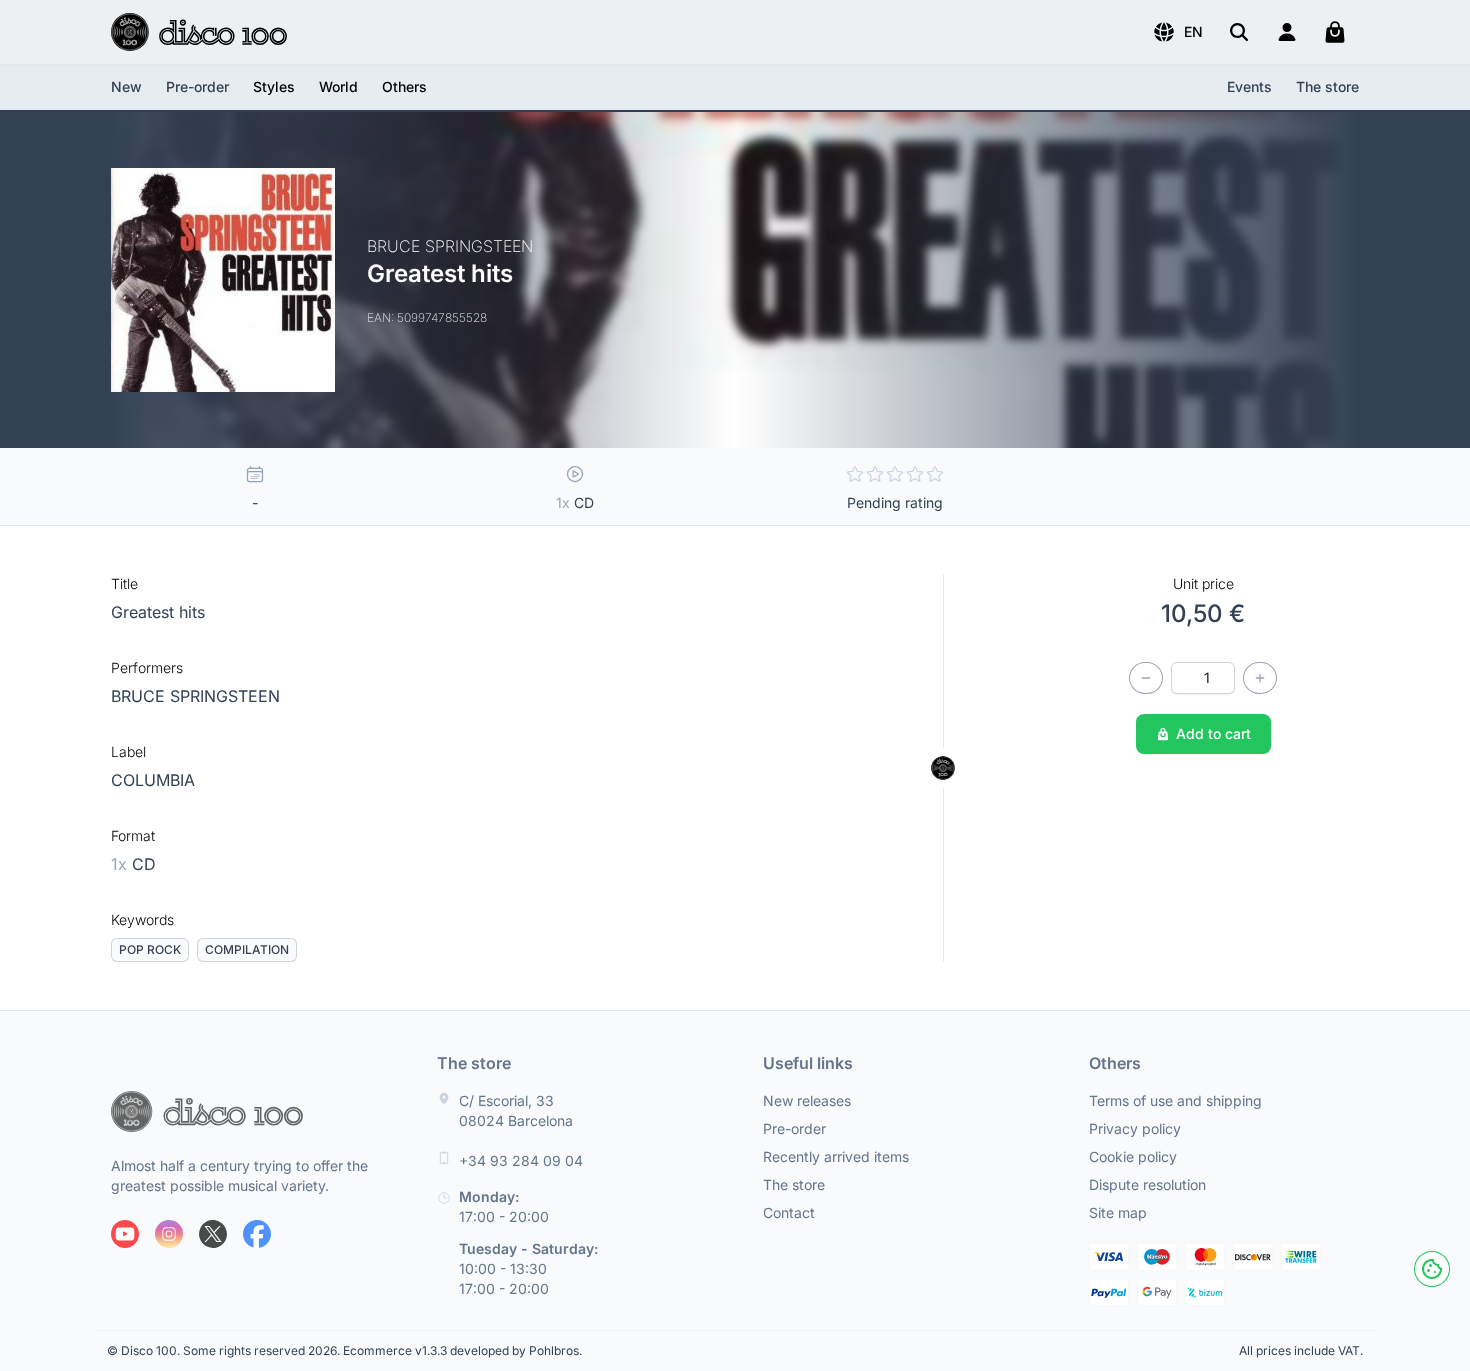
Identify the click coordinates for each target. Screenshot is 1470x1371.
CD (133, 864)
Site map (1118, 1212)
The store (1327, 86)
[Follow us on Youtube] (125, 1234)
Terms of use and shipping (1175, 1100)
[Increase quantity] (1260, 678)
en (1193, 31)
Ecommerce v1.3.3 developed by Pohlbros (461, 1350)
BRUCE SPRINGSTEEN (195, 696)
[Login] (1287, 32)
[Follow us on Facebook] (257, 1234)
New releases (807, 1100)
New (126, 86)
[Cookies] (1432, 1269)
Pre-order (197, 86)
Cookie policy (1133, 1156)
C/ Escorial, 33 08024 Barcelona (516, 1110)
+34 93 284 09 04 (521, 1160)
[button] (1177, 32)
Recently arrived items (836, 1156)
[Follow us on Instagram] (169, 1234)
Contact (789, 1212)
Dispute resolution (1147, 1184)
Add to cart (1213, 733)
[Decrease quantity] (1146, 678)
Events (1249, 86)
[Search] (1239, 32)
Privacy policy (1135, 1128)
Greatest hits (158, 612)
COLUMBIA (153, 780)
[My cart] (1335, 32)
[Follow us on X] (213, 1234)
